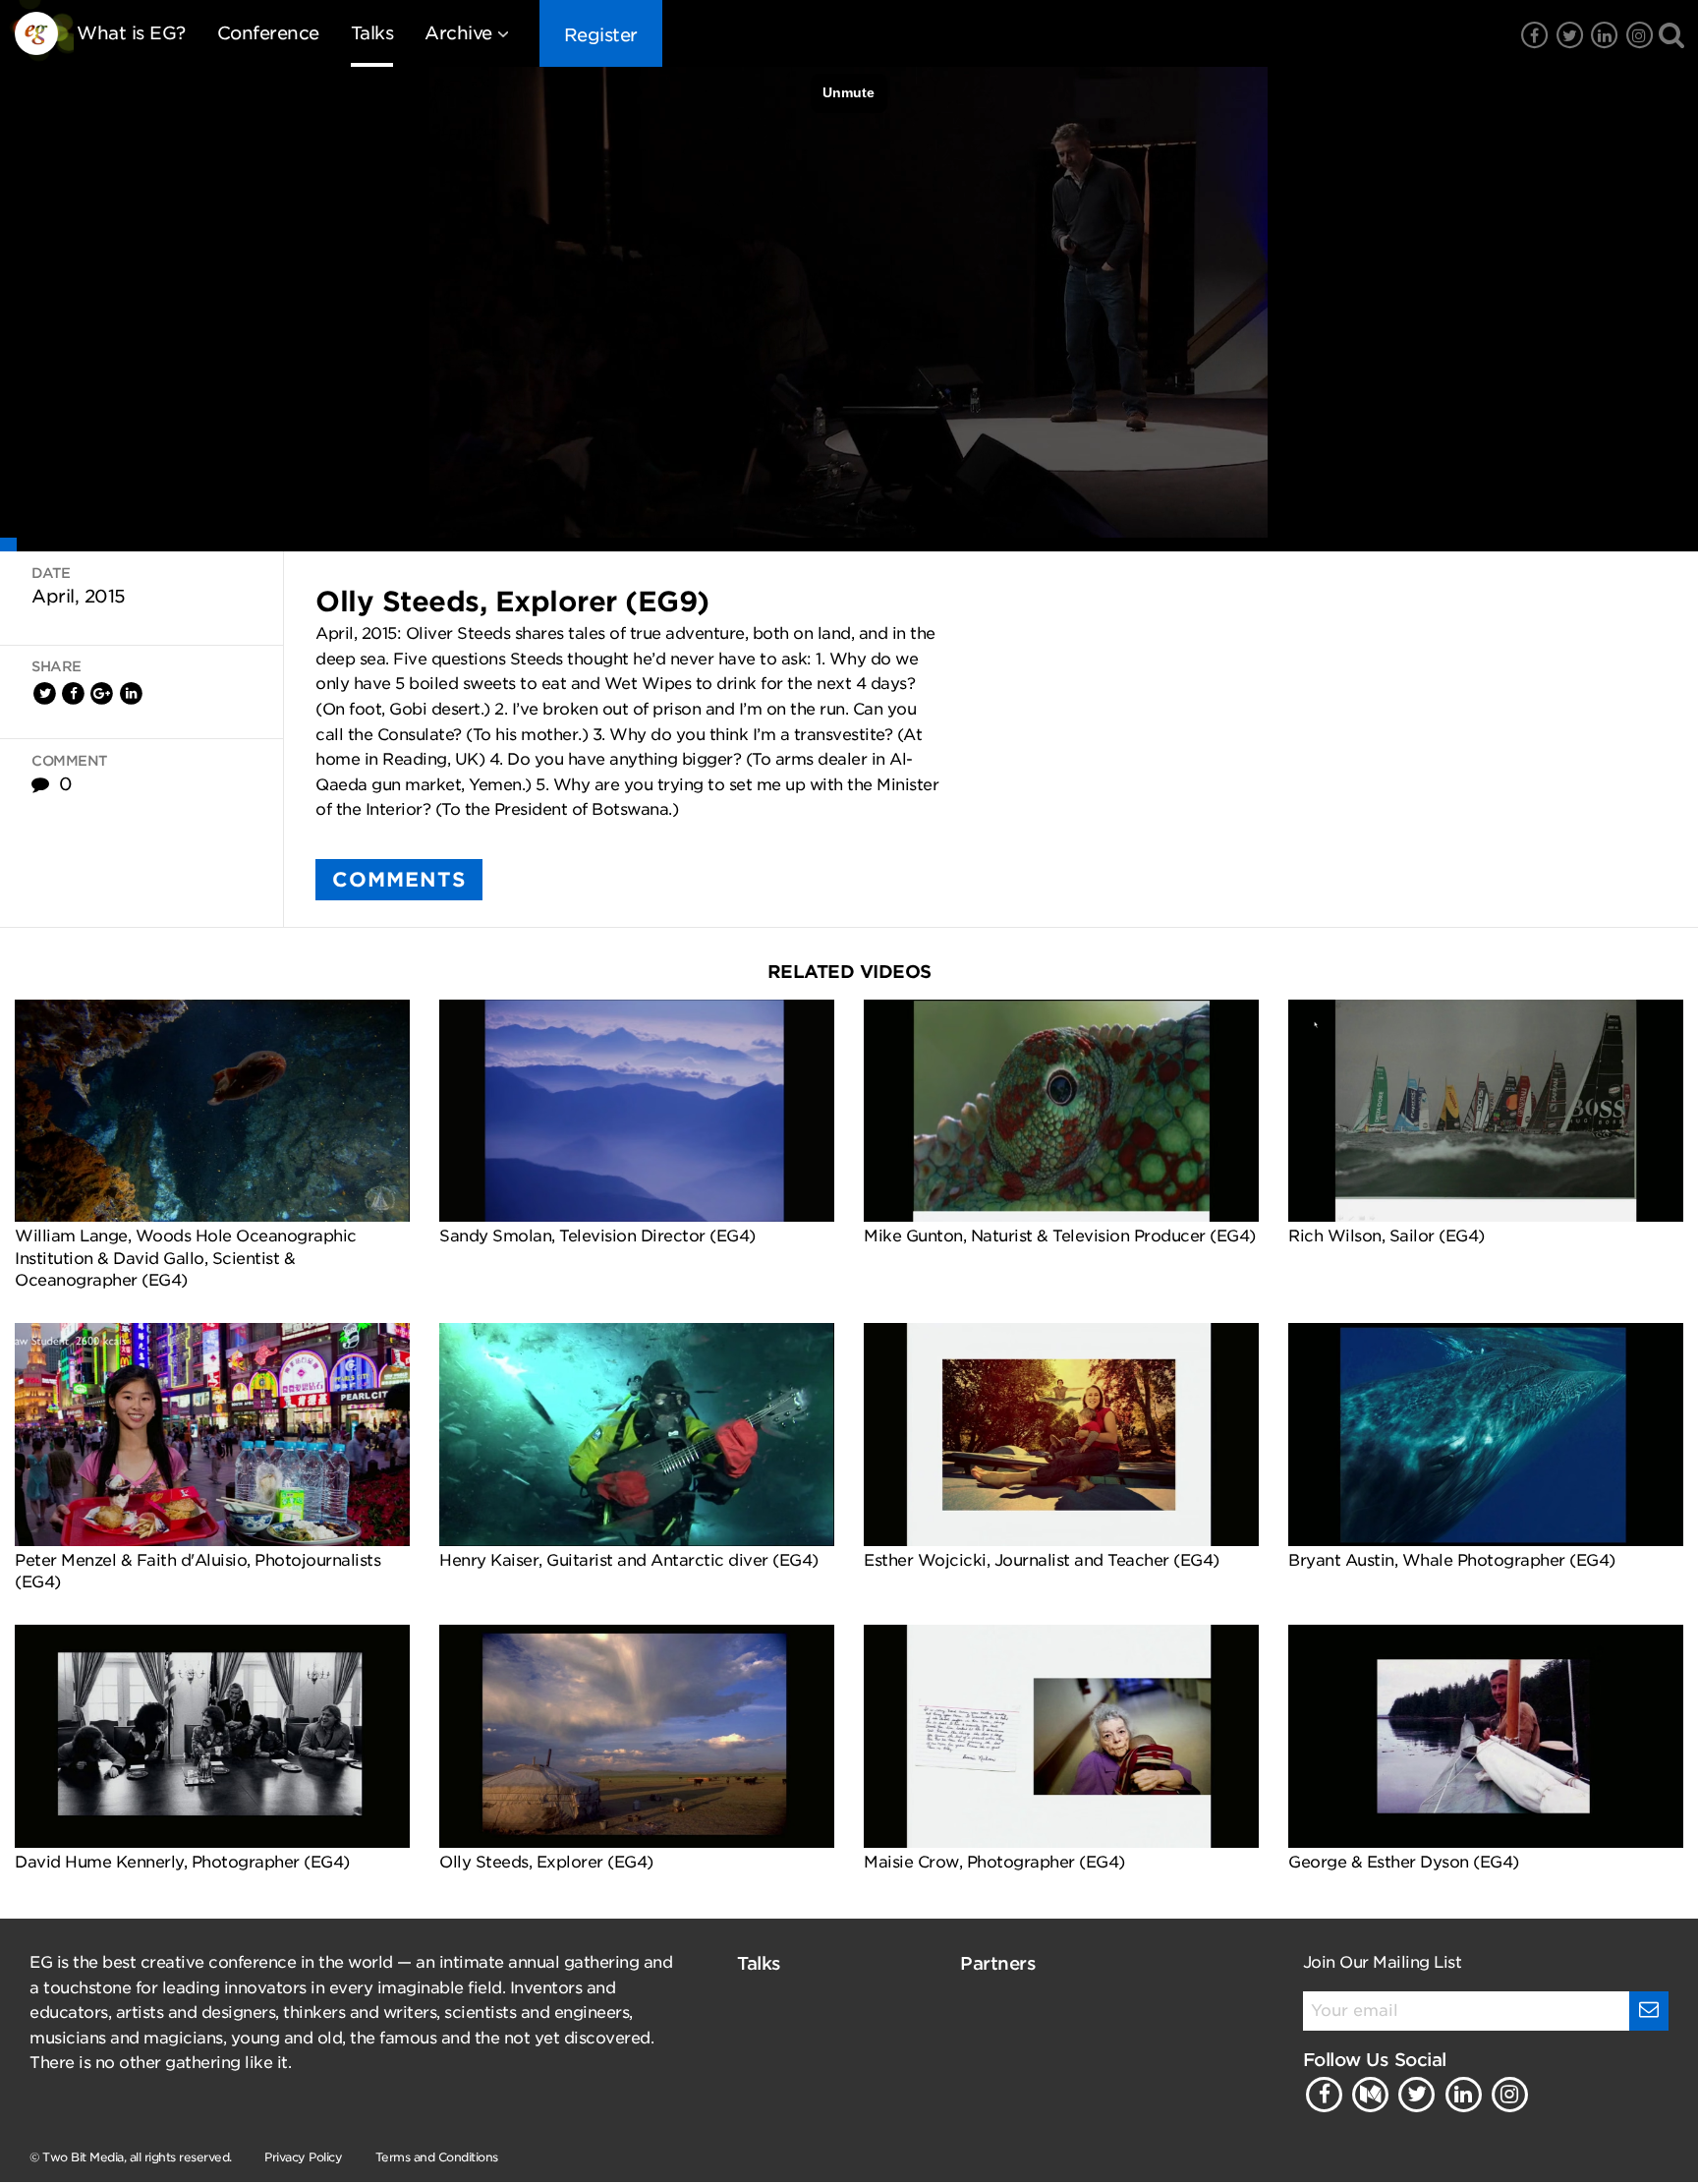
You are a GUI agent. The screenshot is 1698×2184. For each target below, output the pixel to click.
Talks (372, 33)
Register (601, 35)
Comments (399, 880)
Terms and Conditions (437, 2157)
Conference (268, 33)
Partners (998, 1963)
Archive (458, 33)
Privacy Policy (303, 2157)
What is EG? (131, 33)
